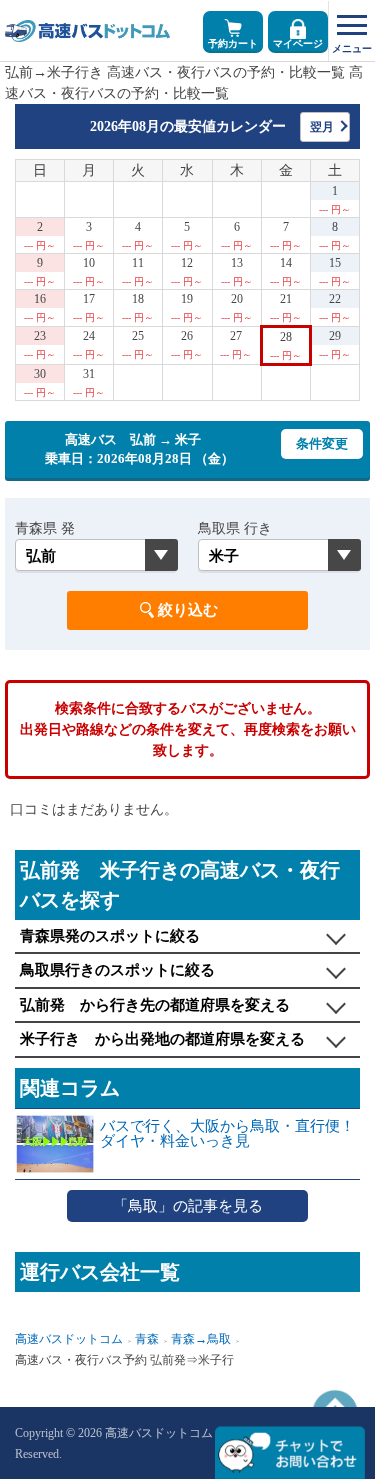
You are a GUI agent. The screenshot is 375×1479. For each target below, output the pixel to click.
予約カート (233, 43)
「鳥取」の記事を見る (188, 1206)
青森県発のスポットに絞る (110, 936)
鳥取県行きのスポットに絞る (117, 970)
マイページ (298, 43)
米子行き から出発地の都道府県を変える (162, 1039)
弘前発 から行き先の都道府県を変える (155, 1005)
